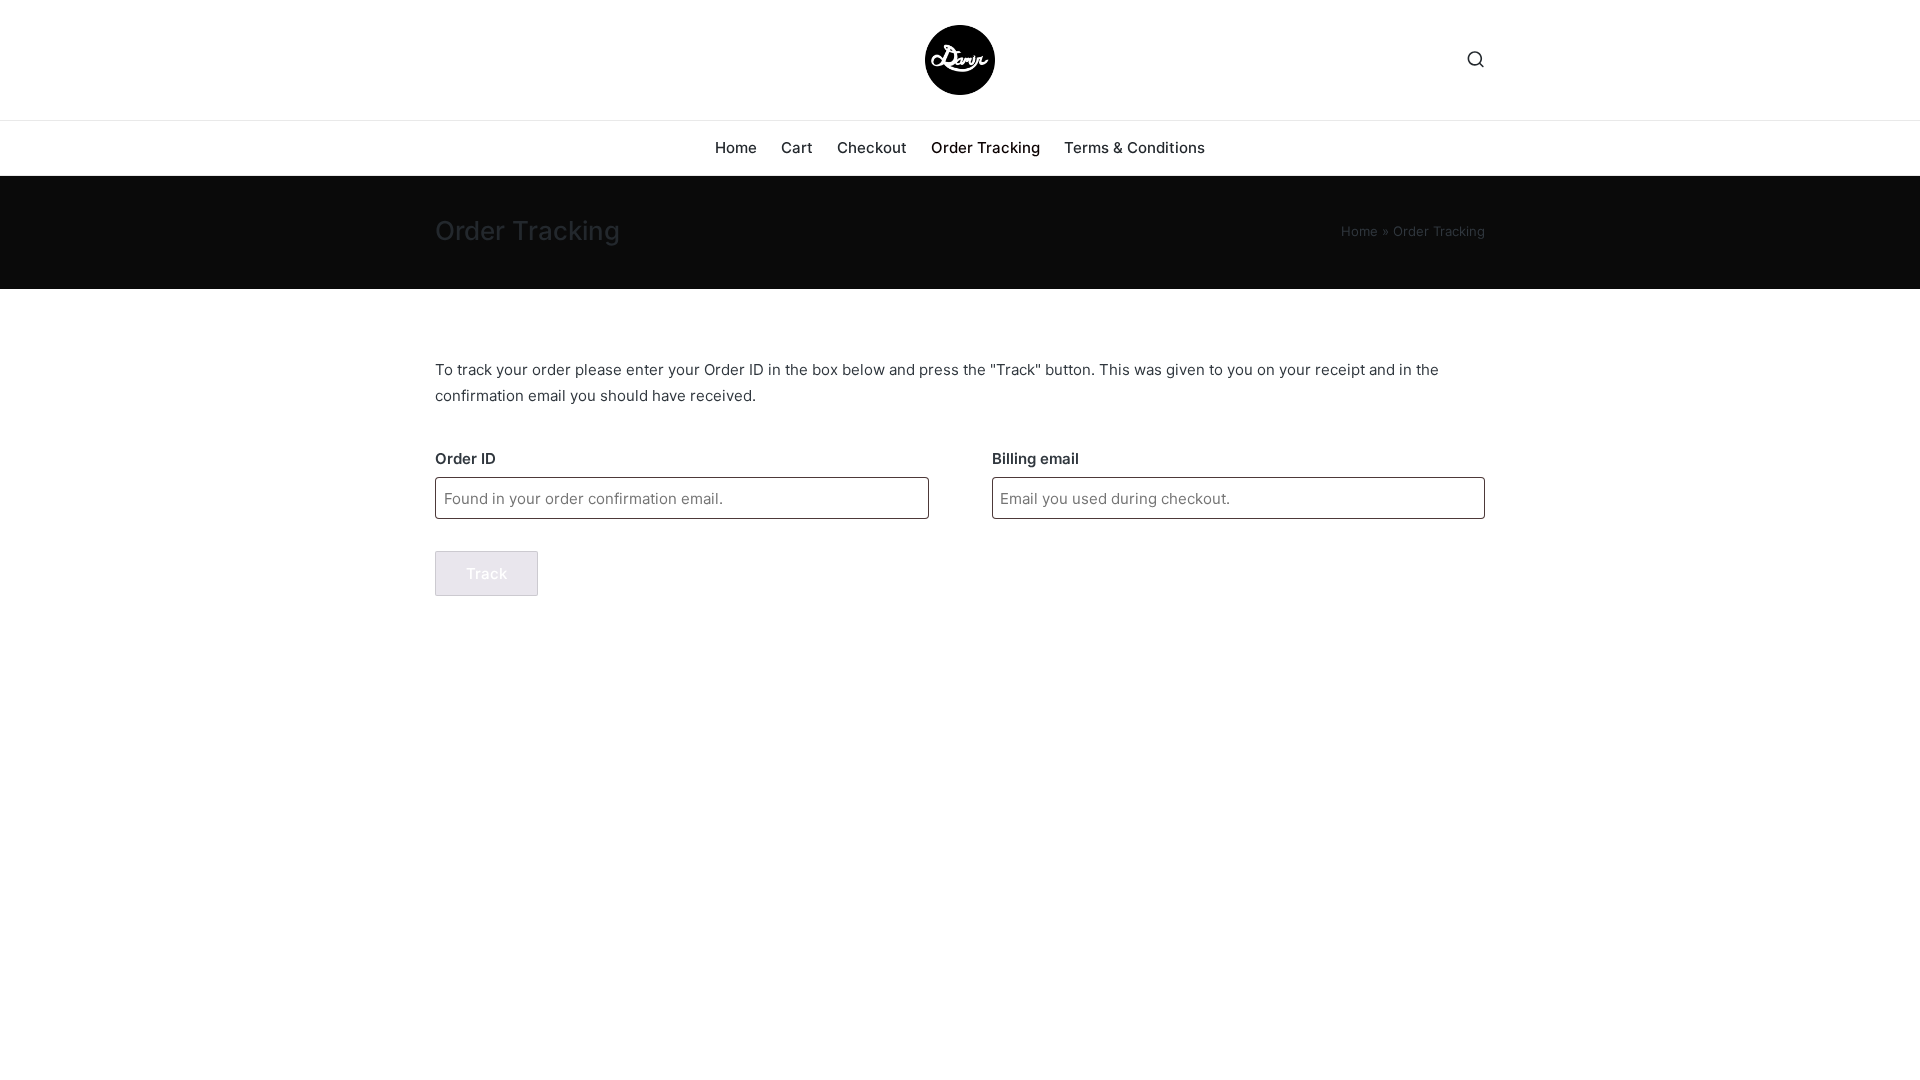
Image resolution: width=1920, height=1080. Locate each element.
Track (486, 573)
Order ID (465, 458)
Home (1359, 231)
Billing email (1035, 458)
